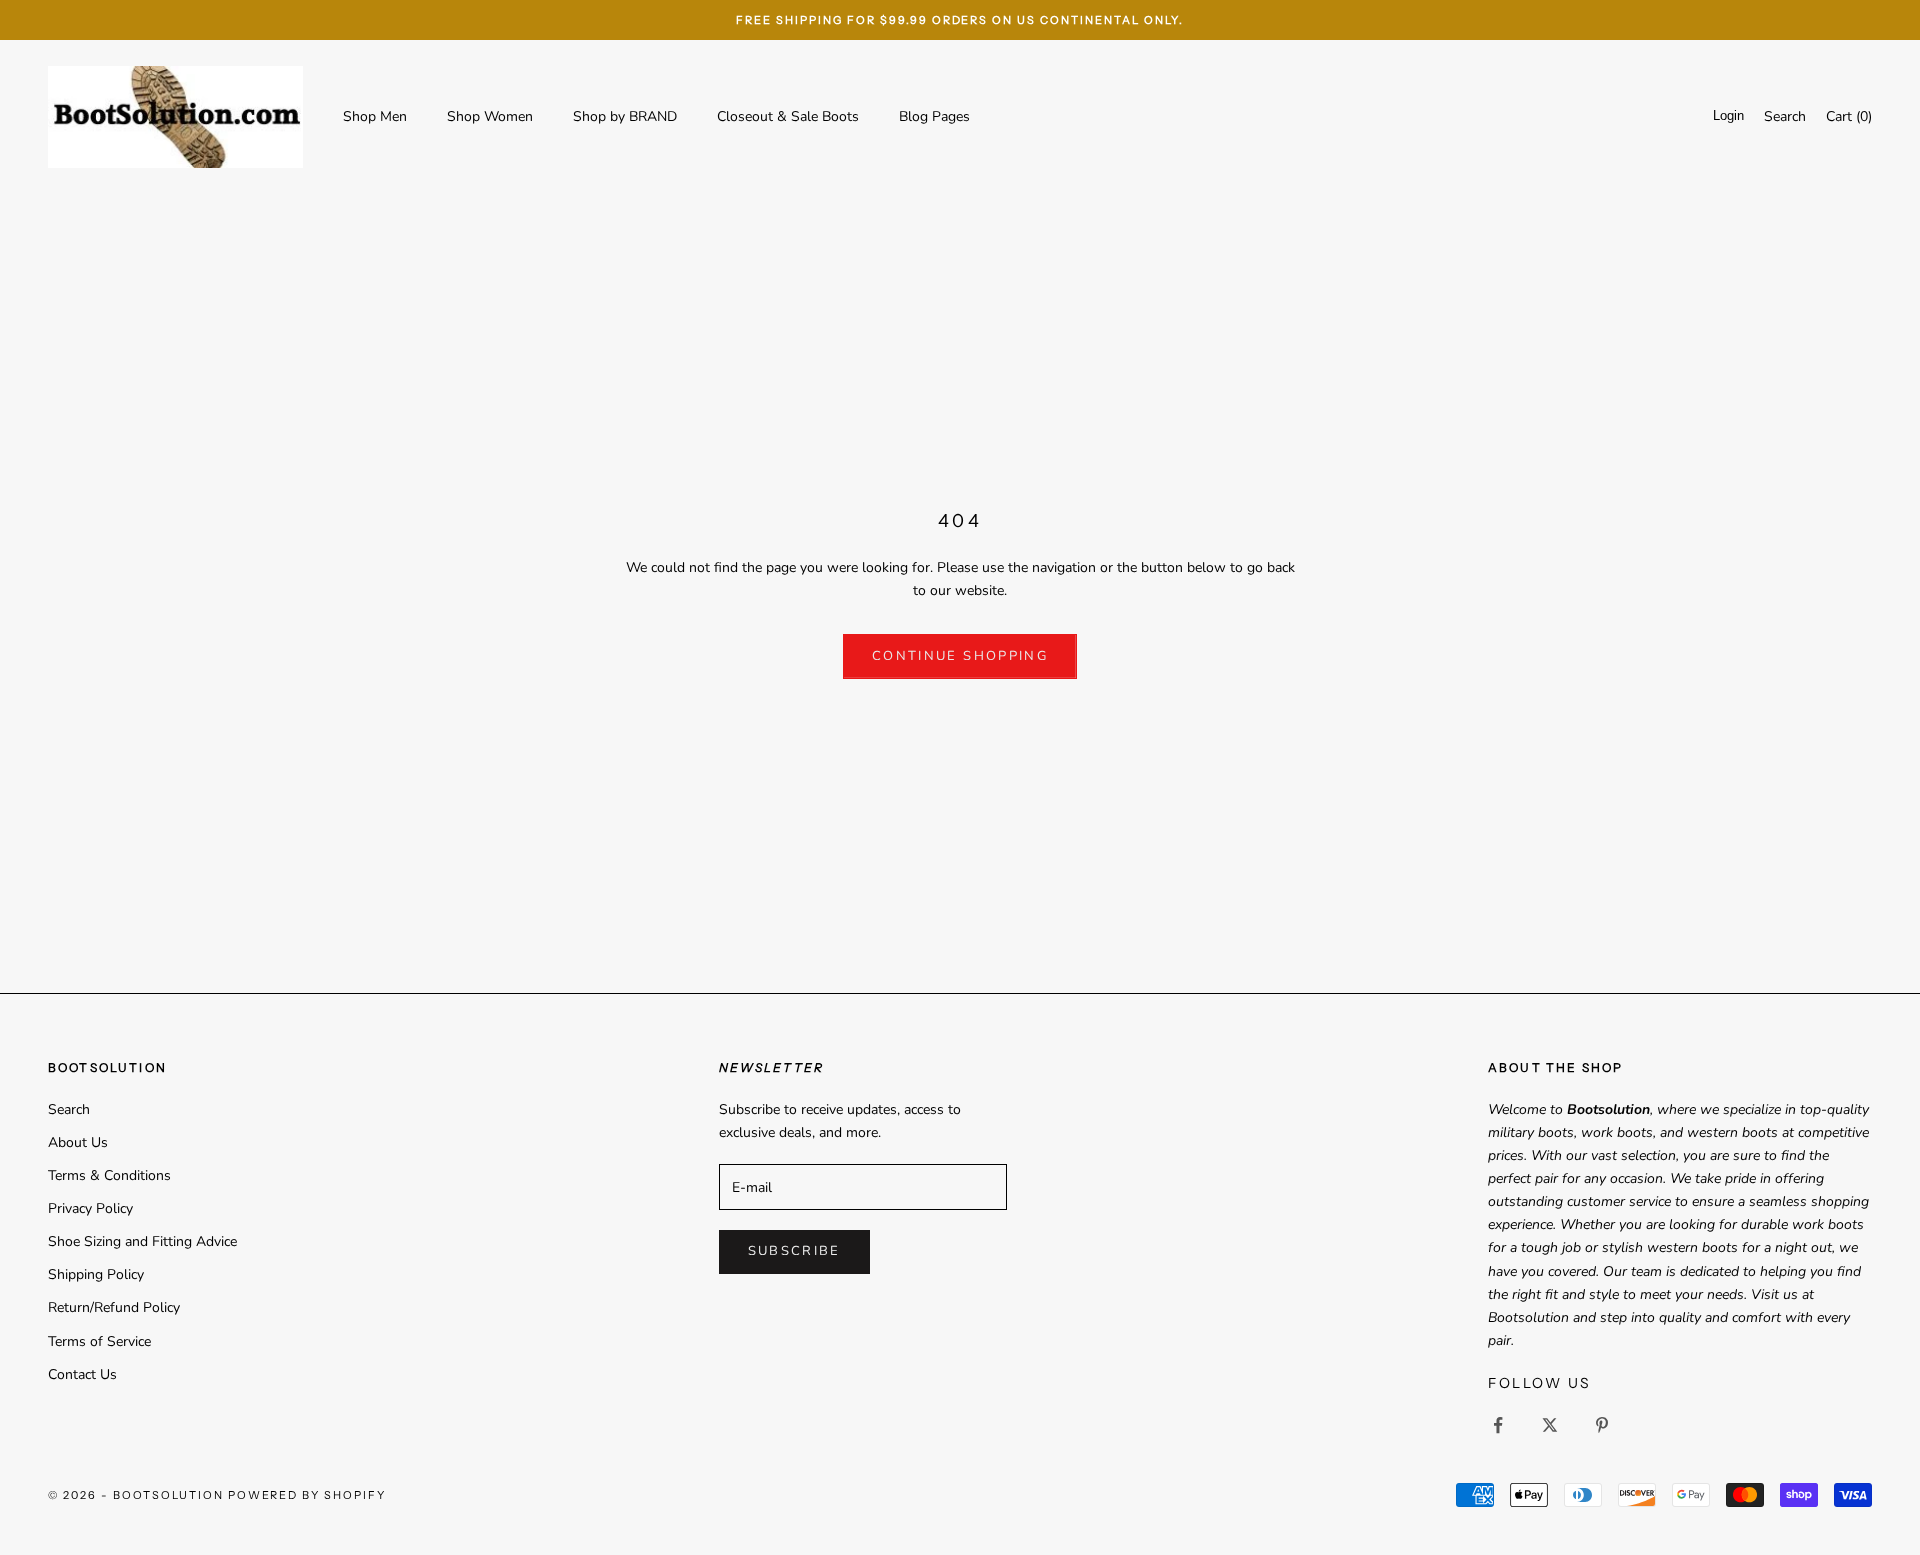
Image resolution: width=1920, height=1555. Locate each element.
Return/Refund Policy (114, 1307)
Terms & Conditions (109, 1175)
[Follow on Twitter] (1550, 1425)
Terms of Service (99, 1341)
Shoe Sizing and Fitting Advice (142, 1241)
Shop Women (490, 116)
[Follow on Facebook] (1498, 1425)
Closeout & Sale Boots (788, 116)
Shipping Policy (96, 1274)
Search (69, 1109)
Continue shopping (960, 656)
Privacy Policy (90, 1208)
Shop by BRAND (625, 116)
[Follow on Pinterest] (1602, 1425)
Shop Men (375, 116)
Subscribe (794, 1251)
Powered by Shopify (307, 1495)
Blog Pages (934, 116)
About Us (78, 1142)
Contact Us (82, 1374)
